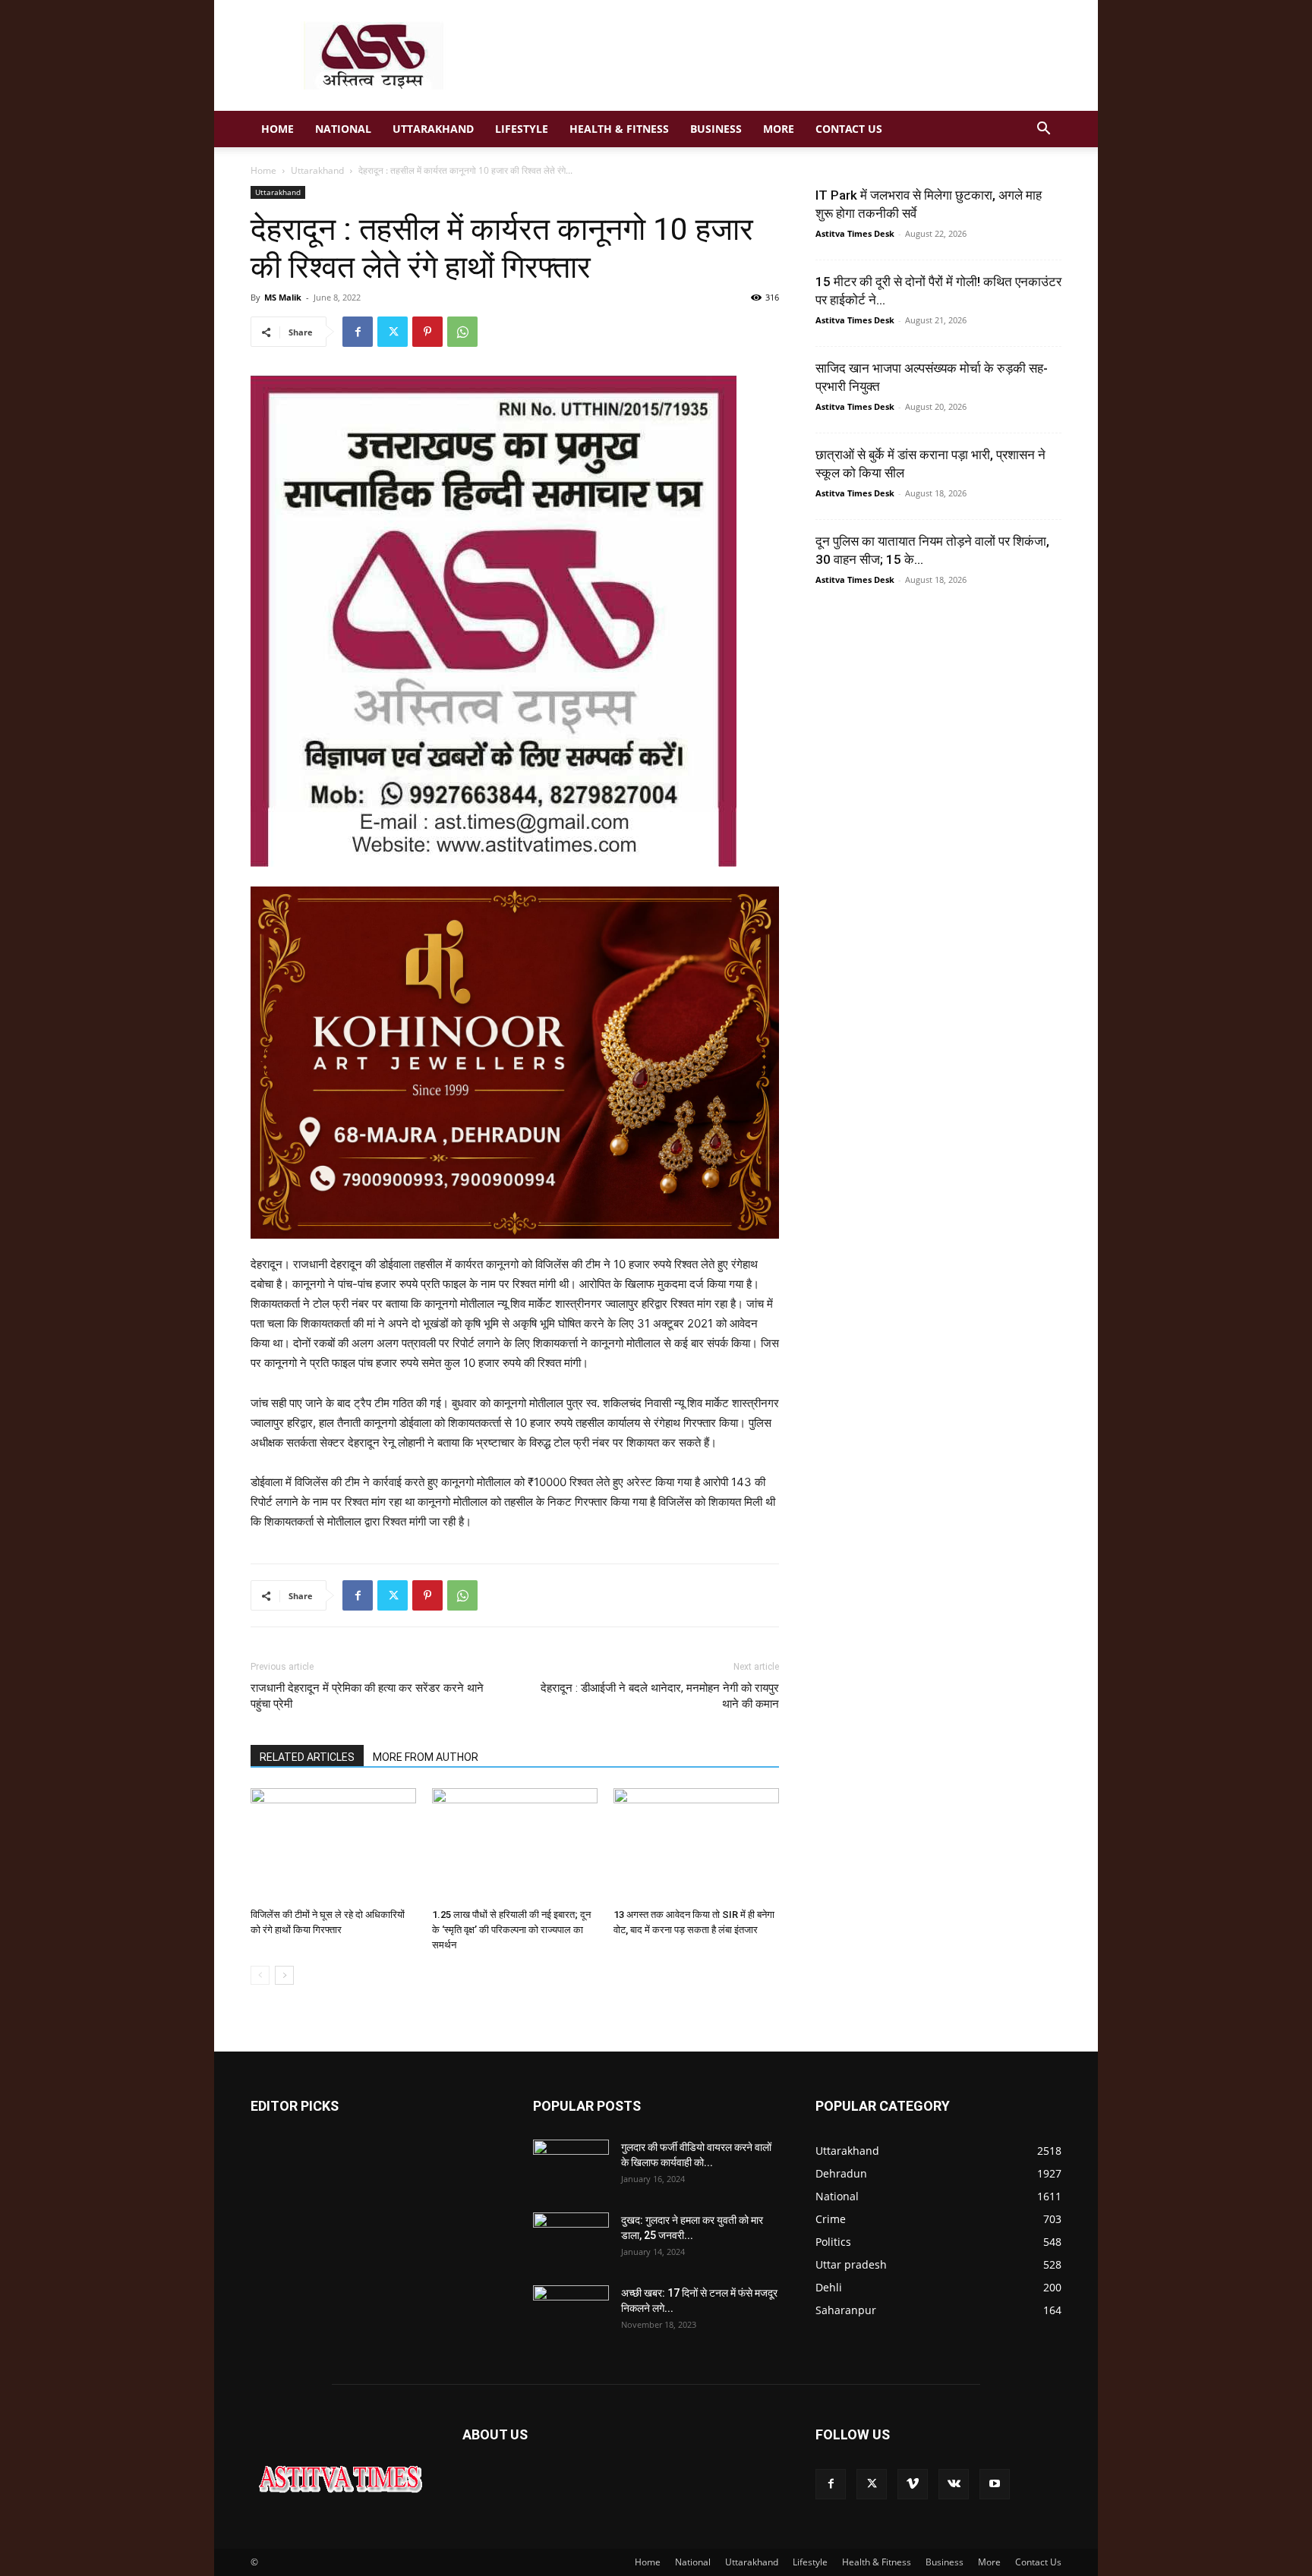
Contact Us (849, 129)
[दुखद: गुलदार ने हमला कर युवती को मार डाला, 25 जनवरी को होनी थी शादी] (571, 2239)
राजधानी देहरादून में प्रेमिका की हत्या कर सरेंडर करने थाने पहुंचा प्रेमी (367, 1696)
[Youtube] (995, 2484)
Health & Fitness (619, 129)
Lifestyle (522, 129)
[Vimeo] (913, 2484)
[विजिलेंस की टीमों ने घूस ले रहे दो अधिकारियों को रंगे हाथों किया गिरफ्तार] (333, 1845)
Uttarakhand (433, 129)
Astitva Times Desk (855, 233)
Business (716, 129)
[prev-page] (260, 1975)
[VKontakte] (954, 2484)
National (343, 129)
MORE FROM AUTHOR (426, 1757)
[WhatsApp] (462, 332)
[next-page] (284, 1975)
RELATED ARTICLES (307, 1757)
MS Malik (283, 297)
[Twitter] (393, 332)
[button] (1043, 130)
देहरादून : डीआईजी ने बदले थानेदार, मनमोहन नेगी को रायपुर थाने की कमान (660, 1696)
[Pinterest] (427, 332)
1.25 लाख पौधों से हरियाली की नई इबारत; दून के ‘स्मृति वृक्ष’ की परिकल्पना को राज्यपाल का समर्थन (511, 1930)
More (779, 129)
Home (278, 129)
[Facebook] (358, 332)
